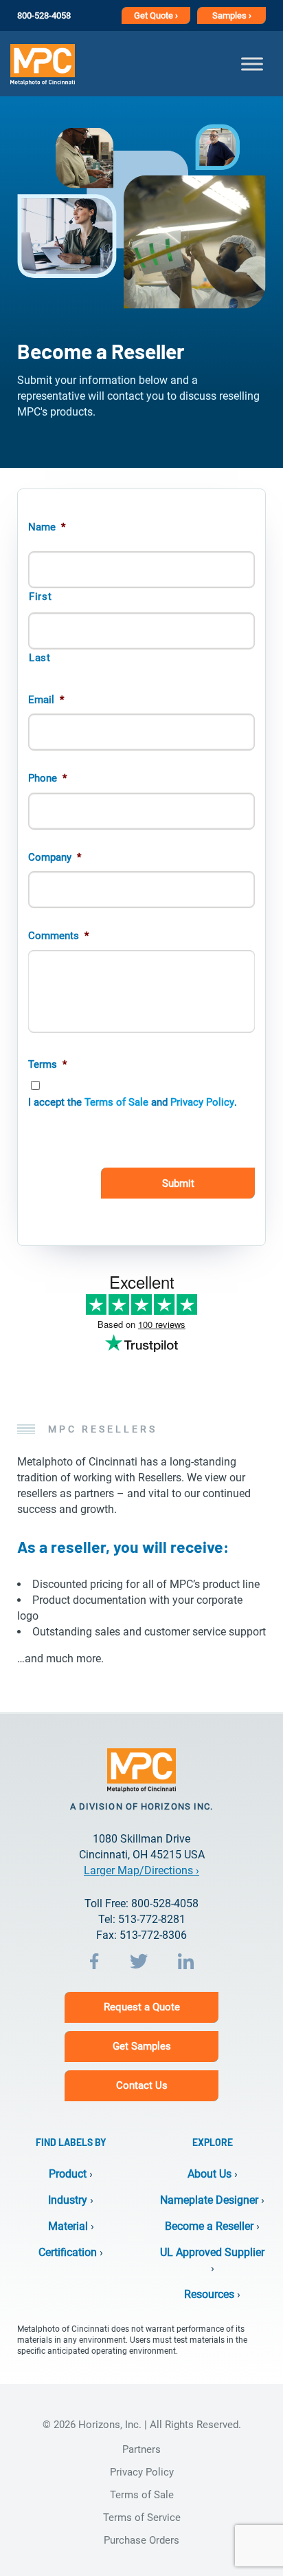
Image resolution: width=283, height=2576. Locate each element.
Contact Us (142, 2085)
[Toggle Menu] (252, 64)
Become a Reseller (209, 2226)
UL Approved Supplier (212, 2252)
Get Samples (142, 2046)
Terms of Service (142, 2518)
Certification (68, 2252)
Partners (141, 2449)
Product (68, 2174)
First (40, 597)
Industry (68, 2200)
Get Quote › (156, 15)
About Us (210, 2174)
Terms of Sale (116, 1102)
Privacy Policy (202, 1102)
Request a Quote (142, 2007)
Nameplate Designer (209, 2200)
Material (68, 2226)
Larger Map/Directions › (141, 1870)
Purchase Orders (141, 2540)
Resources (209, 2294)
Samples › (232, 15)
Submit (178, 1183)
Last (40, 658)
